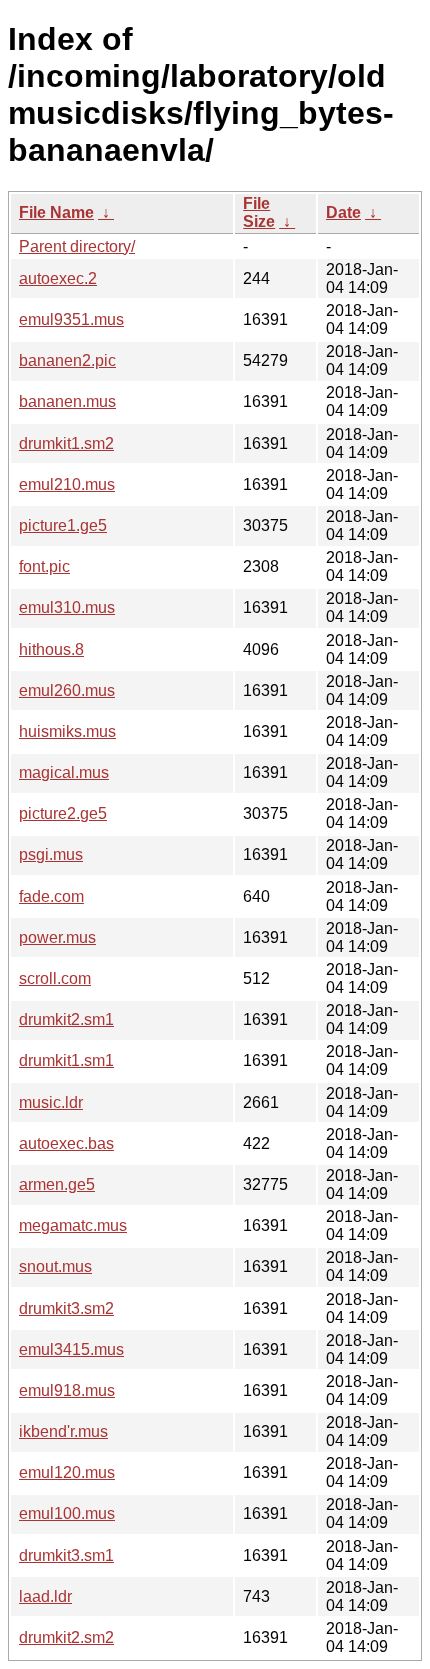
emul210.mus (67, 484)
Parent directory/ (77, 246)
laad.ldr (45, 1596)
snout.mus (55, 1266)
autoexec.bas (66, 1143)
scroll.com (55, 978)
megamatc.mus (73, 1225)
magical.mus (64, 772)
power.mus (57, 937)
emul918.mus (67, 1390)
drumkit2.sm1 (66, 1019)
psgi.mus (51, 854)
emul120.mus (67, 1472)
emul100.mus (67, 1513)
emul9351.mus (71, 319)
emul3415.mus (71, 1349)
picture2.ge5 (63, 813)
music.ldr (51, 1102)
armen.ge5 (57, 1184)
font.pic (44, 566)
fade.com (51, 896)
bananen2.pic (67, 360)
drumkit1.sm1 (66, 1060)
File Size (259, 212)
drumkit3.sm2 (66, 1308)
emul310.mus (67, 607)
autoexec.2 (58, 278)
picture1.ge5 (63, 525)
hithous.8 (51, 649)
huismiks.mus (67, 731)
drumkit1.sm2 (66, 443)
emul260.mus (67, 690)
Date (343, 212)
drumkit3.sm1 (66, 1555)
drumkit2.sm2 (66, 1637)
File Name (56, 212)
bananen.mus (67, 401)
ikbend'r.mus (63, 1431)
